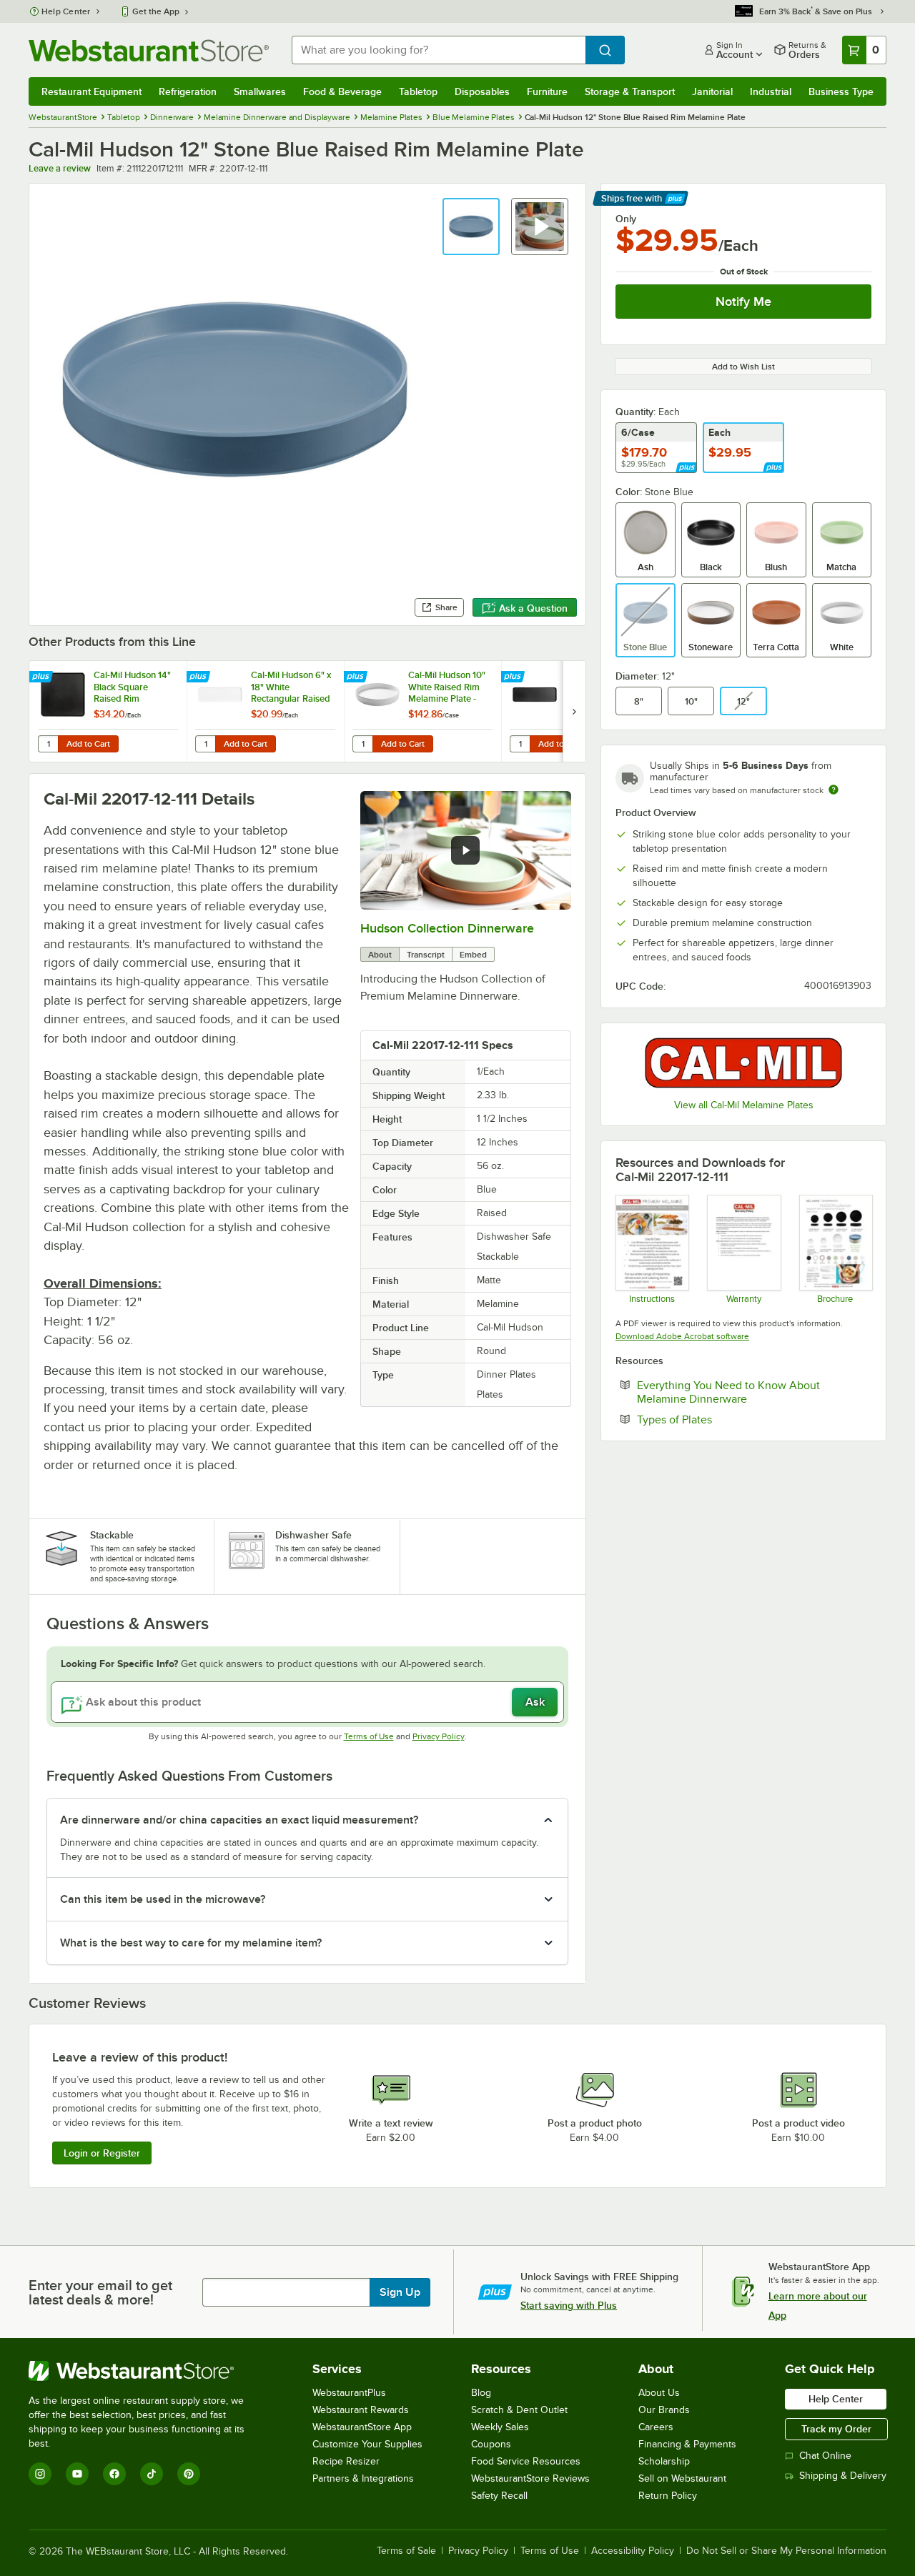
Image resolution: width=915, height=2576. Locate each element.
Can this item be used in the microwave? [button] (163, 1899)
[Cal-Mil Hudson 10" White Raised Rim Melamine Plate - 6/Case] (422, 711)
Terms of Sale (406, 2551)
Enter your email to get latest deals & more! (100, 2292)
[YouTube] (77, 2474)
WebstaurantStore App (362, 2427)
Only (626, 219)
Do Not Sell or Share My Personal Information (786, 2551)
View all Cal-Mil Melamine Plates (744, 1105)
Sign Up (400, 2292)
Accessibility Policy (633, 2551)
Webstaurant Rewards (361, 2410)
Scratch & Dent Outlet (519, 2410)
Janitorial (712, 91)
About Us (659, 2393)
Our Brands (664, 2410)
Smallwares (260, 91)
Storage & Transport (630, 91)
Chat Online (825, 2456)
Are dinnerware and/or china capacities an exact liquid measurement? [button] (239, 1820)
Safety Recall (499, 2496)
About (380, 955)
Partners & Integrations (363, 2478)
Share (446, 607)
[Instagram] (40, 2474)
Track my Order (836, 2429)
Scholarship (664, 2461)
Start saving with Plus (569, 2305)
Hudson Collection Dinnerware (447, 928)
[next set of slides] (574, 711)
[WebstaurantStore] (146, 2371)
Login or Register (102, 2153)
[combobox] (439, 50)
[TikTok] (152, 2474)
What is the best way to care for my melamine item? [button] (191, 1943)
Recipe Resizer (346, 2461)
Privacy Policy (439, 1736)
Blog (481, 2393)
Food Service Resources (526, 2461)
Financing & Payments (687, 2444)
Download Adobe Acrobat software (682, 1336)
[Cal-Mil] (743, 1063)
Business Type (841, 91)
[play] (465, 850)
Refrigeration (188, 91)
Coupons (491, 2444)
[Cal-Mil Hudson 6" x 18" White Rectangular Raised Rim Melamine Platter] (265, 711)
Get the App (156, 11)
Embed (473, 955)
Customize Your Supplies (367, 2444)
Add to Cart (88, 744)
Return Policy (668, 2496)
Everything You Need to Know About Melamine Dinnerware (736, 1392)
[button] (471, 227)
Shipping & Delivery (843, 2476)
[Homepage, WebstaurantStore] (149, 50)
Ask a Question (533, 608)
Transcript (426, 955)
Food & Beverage (342, 91)
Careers (656, 2427)
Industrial (771, 91)
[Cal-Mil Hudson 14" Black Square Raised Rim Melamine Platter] (108, 711)
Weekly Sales (500, 2427)
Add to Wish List (743, 367)
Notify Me (743, 302)
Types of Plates (718, 1419)
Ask (535, 1702)
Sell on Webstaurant (682, 2478)
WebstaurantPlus (349, 2393)
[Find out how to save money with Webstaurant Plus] (43, 677)
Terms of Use (369, 1736)
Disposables (482, 91)
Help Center (66, 11)
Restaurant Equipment (91, 91)
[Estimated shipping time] (834, 790)
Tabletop (418, 91)
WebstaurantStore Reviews (530, 2478)
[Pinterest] (189, 2474)
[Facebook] (114, 2474)
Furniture (547, 91)
